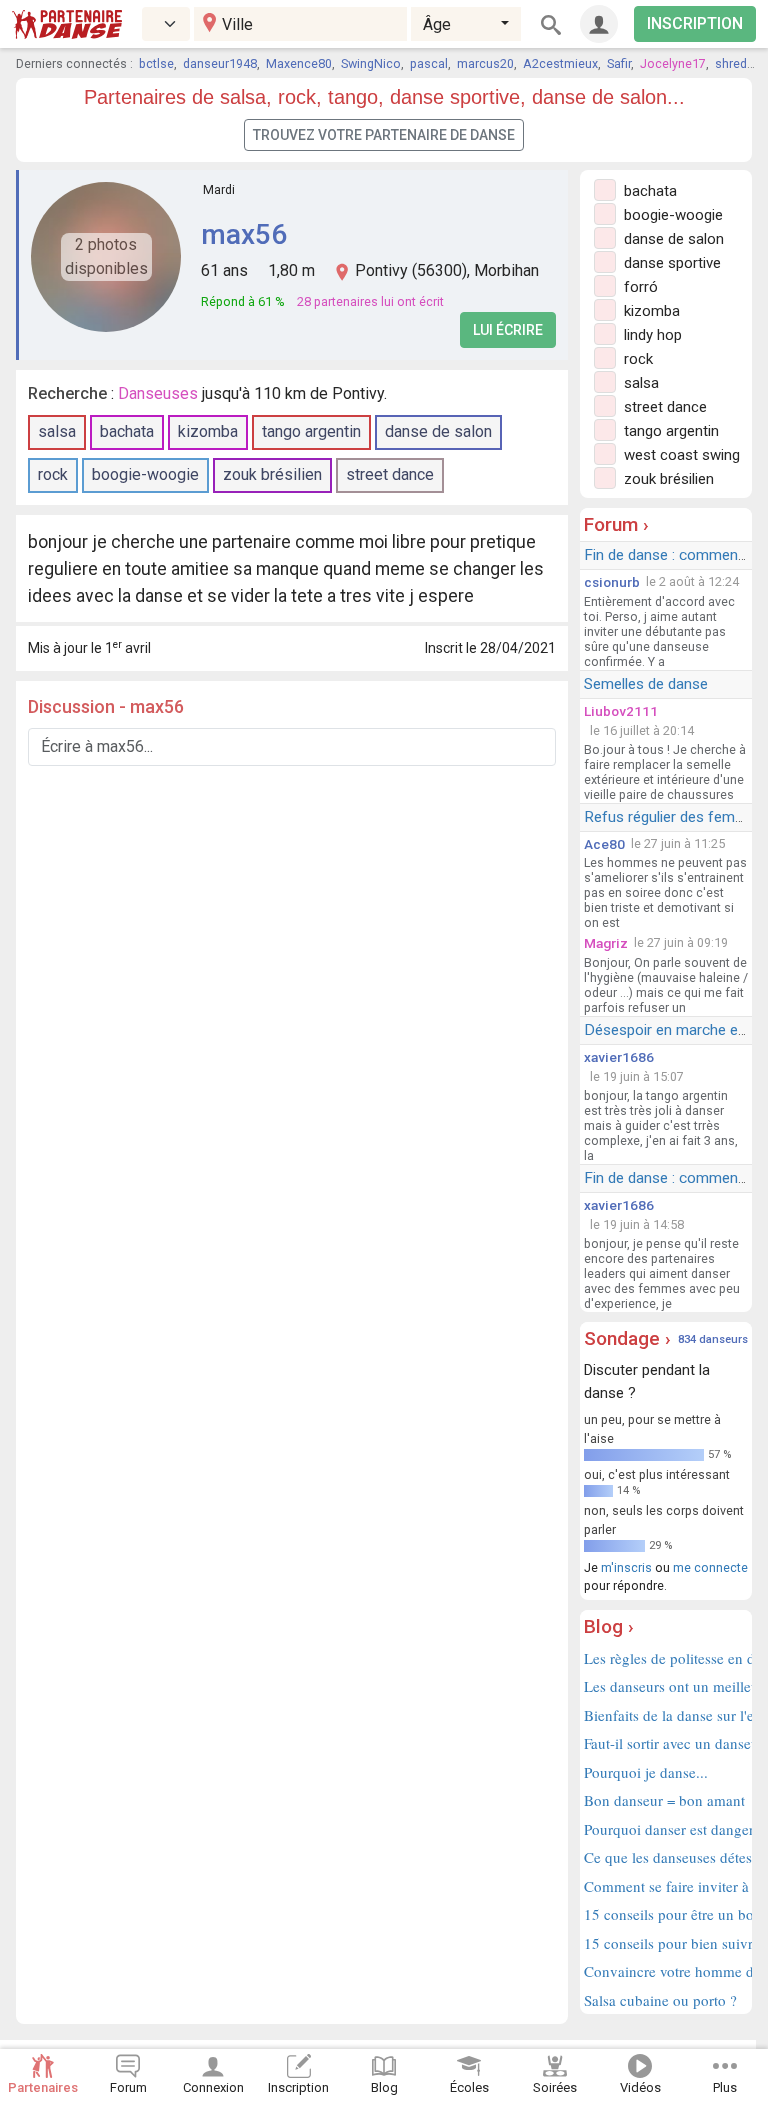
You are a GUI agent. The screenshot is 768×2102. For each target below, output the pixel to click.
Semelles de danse (646, 684)
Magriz (606, 943)
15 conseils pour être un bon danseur (666, 1914)
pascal (429, 63)
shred (731, 63)
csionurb (612, 582)
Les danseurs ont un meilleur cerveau (666, 1686)
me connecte (710, 1567)
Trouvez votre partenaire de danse (384, 135)
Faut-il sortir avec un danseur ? (666, 1743)
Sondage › (627, 1338)
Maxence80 (299, 63)
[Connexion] (599, 24)
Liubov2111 (621, 711)
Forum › (616, 524)
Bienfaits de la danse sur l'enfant (666, 1715)
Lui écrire (508, 330)
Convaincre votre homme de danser (666, 1971)
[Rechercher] (551, 24)
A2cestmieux (560, 63)
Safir (619, 63)
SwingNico (371, 63)
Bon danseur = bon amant (664, 1800)
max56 (244, 234)
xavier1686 (619, 1057)
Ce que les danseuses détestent (666, 1857)
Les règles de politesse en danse (666, 1658)
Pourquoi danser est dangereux (666, 1829)
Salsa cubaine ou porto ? (660, 2000)
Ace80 (604, 844)
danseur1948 (220, 63)
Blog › (609, 1626)
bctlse (156, 63)
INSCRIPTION (695, 23)
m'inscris (626, 1567)
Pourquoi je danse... (646, 1772)
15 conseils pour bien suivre (666, 1943)
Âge (437, 24)
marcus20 (485, 63)
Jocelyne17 (673, 63)
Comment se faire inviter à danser (666, 1886)
